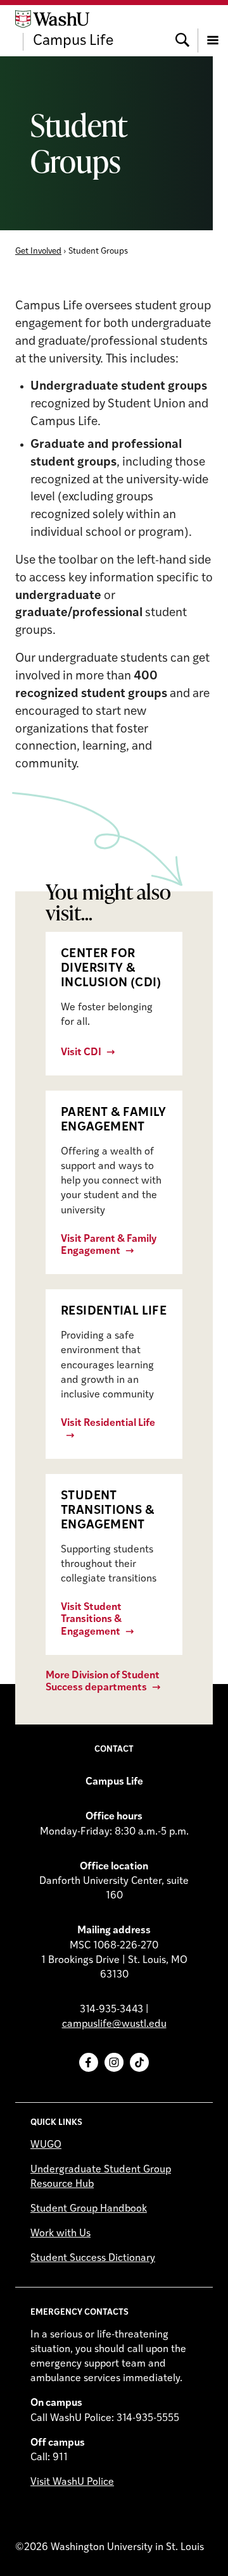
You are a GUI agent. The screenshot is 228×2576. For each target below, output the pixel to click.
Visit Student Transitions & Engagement (91, 1619)
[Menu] (213, 30)
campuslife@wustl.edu (114, 2024)
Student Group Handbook (89, 2209)
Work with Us (60, 2234)
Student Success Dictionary (93, 2258)
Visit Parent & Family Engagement (109, 1245)
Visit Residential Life (108, 1423)
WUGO (46, 2145)
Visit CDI (81, 1053)
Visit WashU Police (72, 2482)
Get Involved (38, 251)
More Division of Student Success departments (103, 1682)
